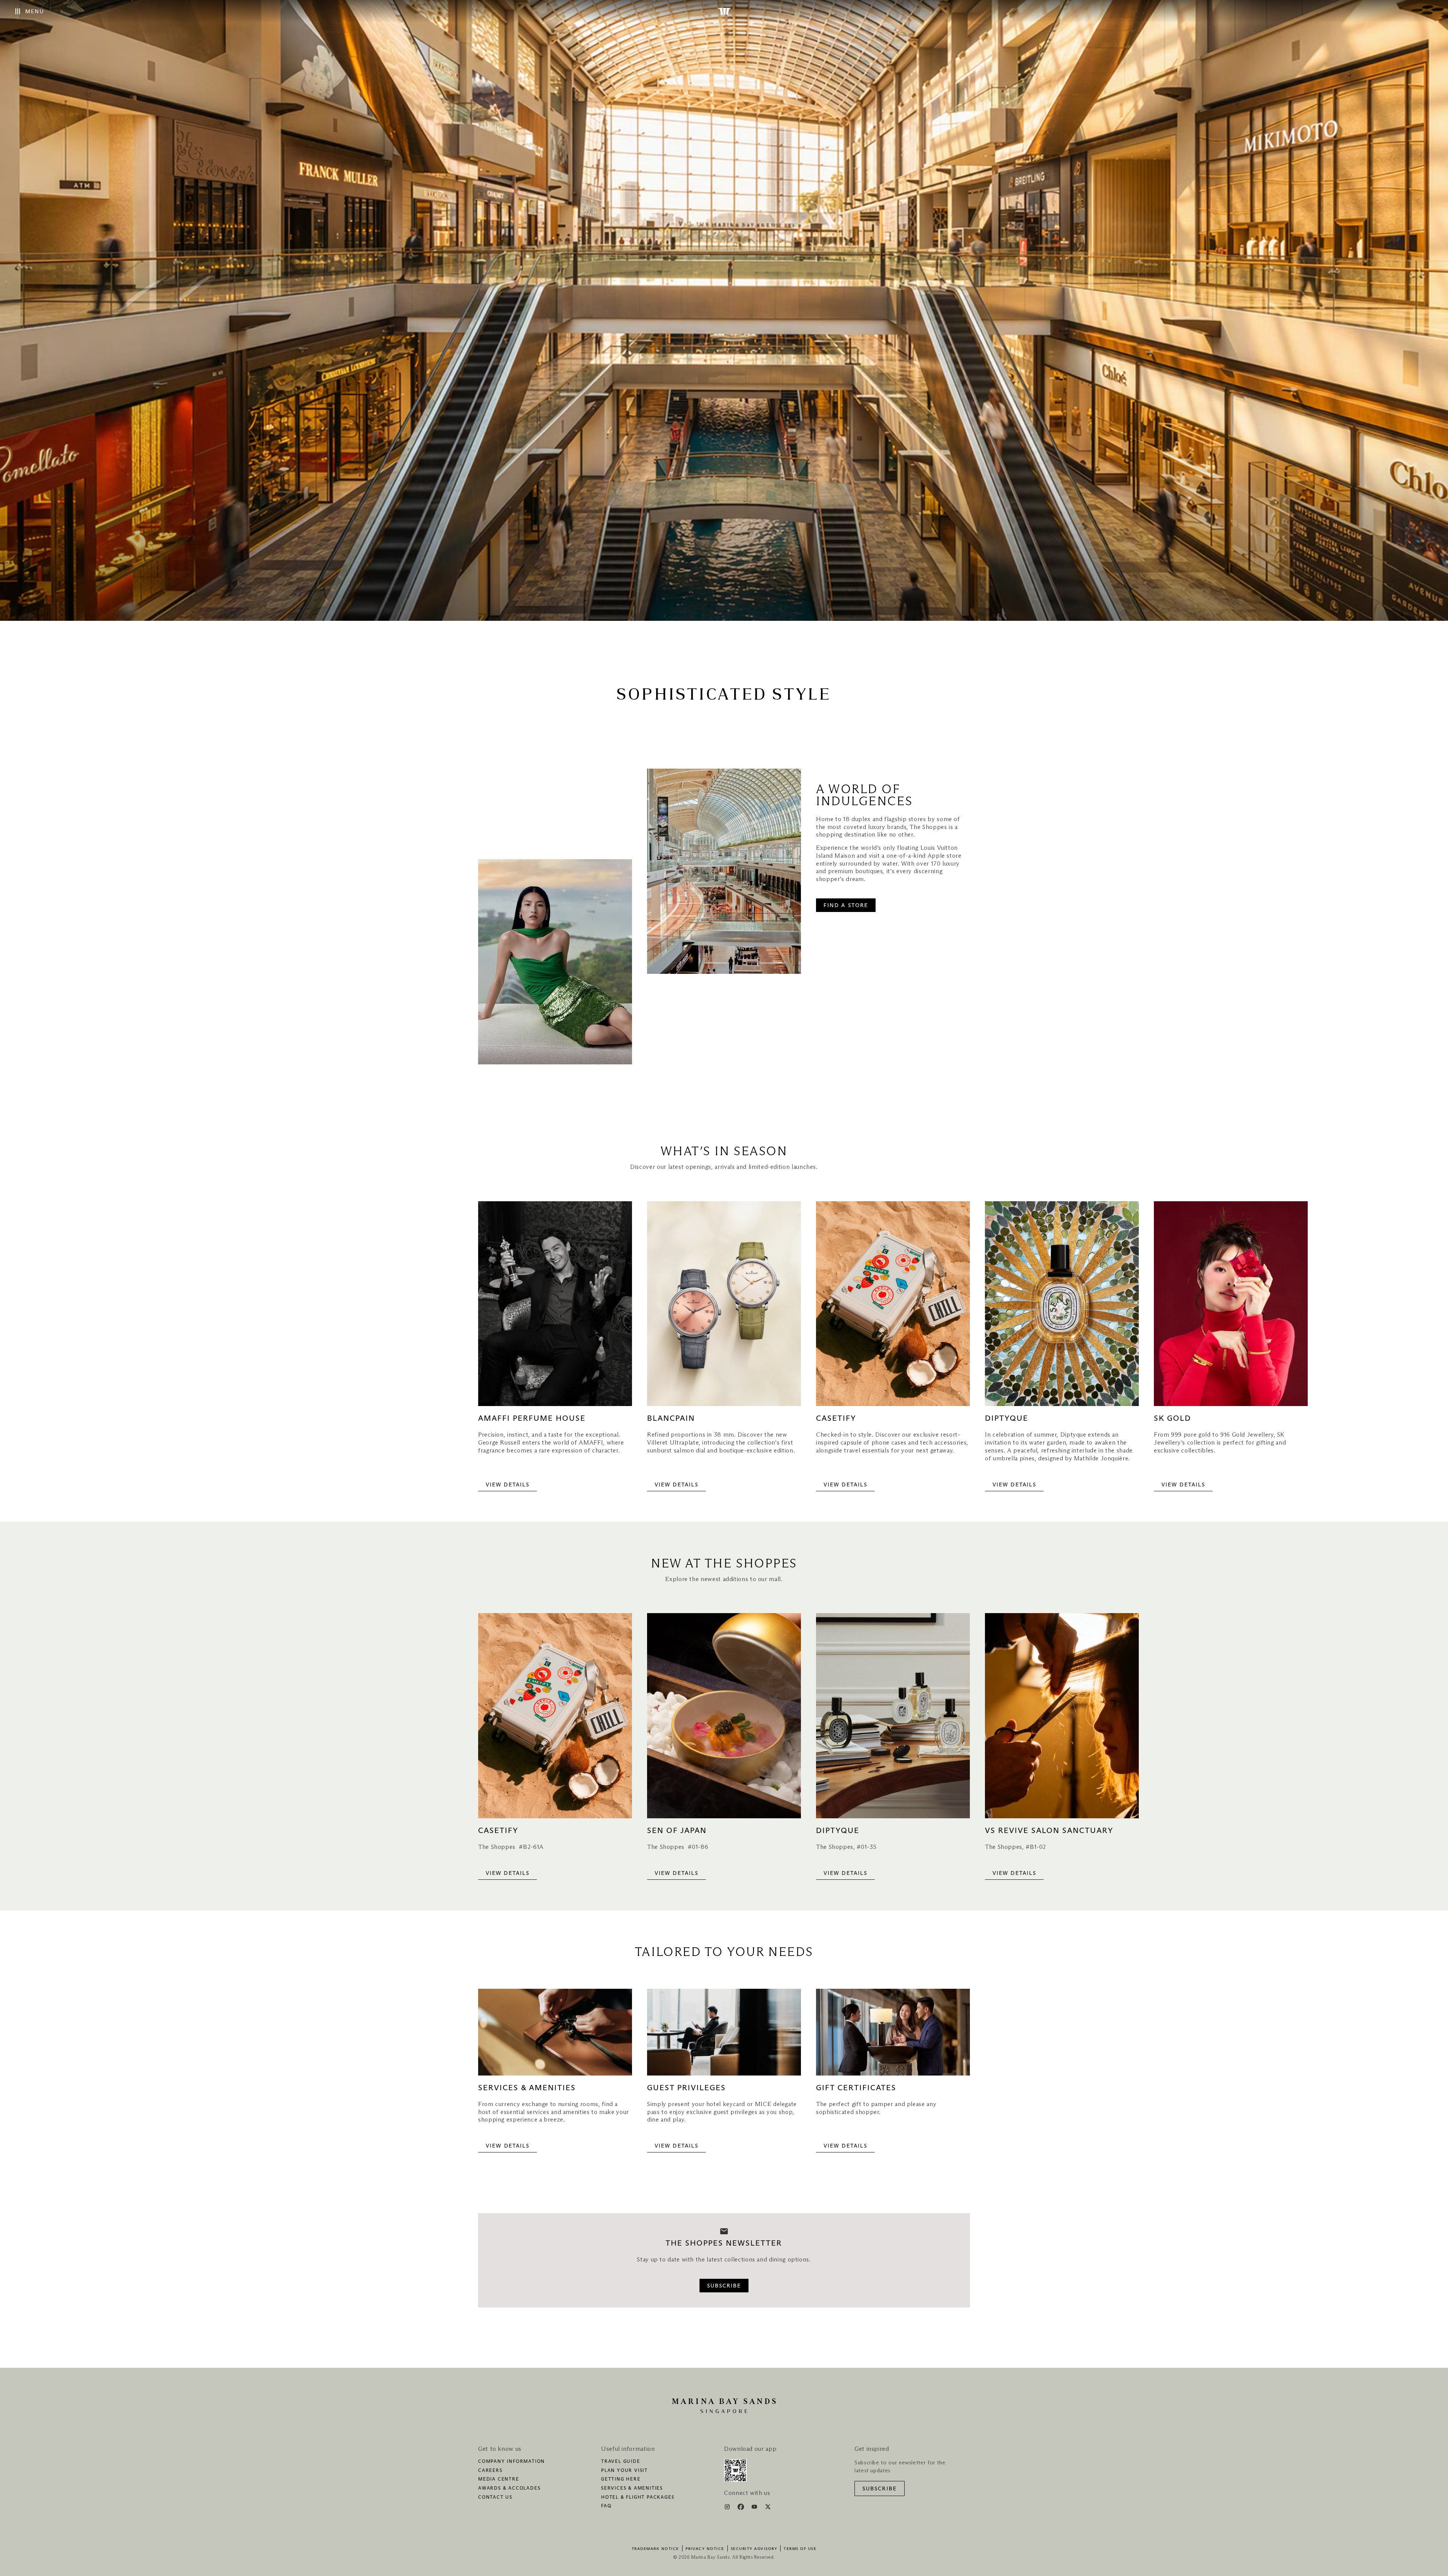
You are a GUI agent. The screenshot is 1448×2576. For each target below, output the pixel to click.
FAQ (606, 2506)
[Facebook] (742, 2508)
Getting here (621, 2479)
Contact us (495, 2498)
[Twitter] (768, 2508)
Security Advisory (754, 2549)
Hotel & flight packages (638, 2498)
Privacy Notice (705, 2549)
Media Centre (499, 2479)
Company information (512, 2462)
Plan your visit (624, 2471)
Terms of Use (800, 2549)
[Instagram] (728, 2508)
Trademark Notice (655, 2549)
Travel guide (621, 2462)
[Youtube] (755, 2508)
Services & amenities (632, 2488)
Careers (490, 2471)
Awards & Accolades (509, 2488)
